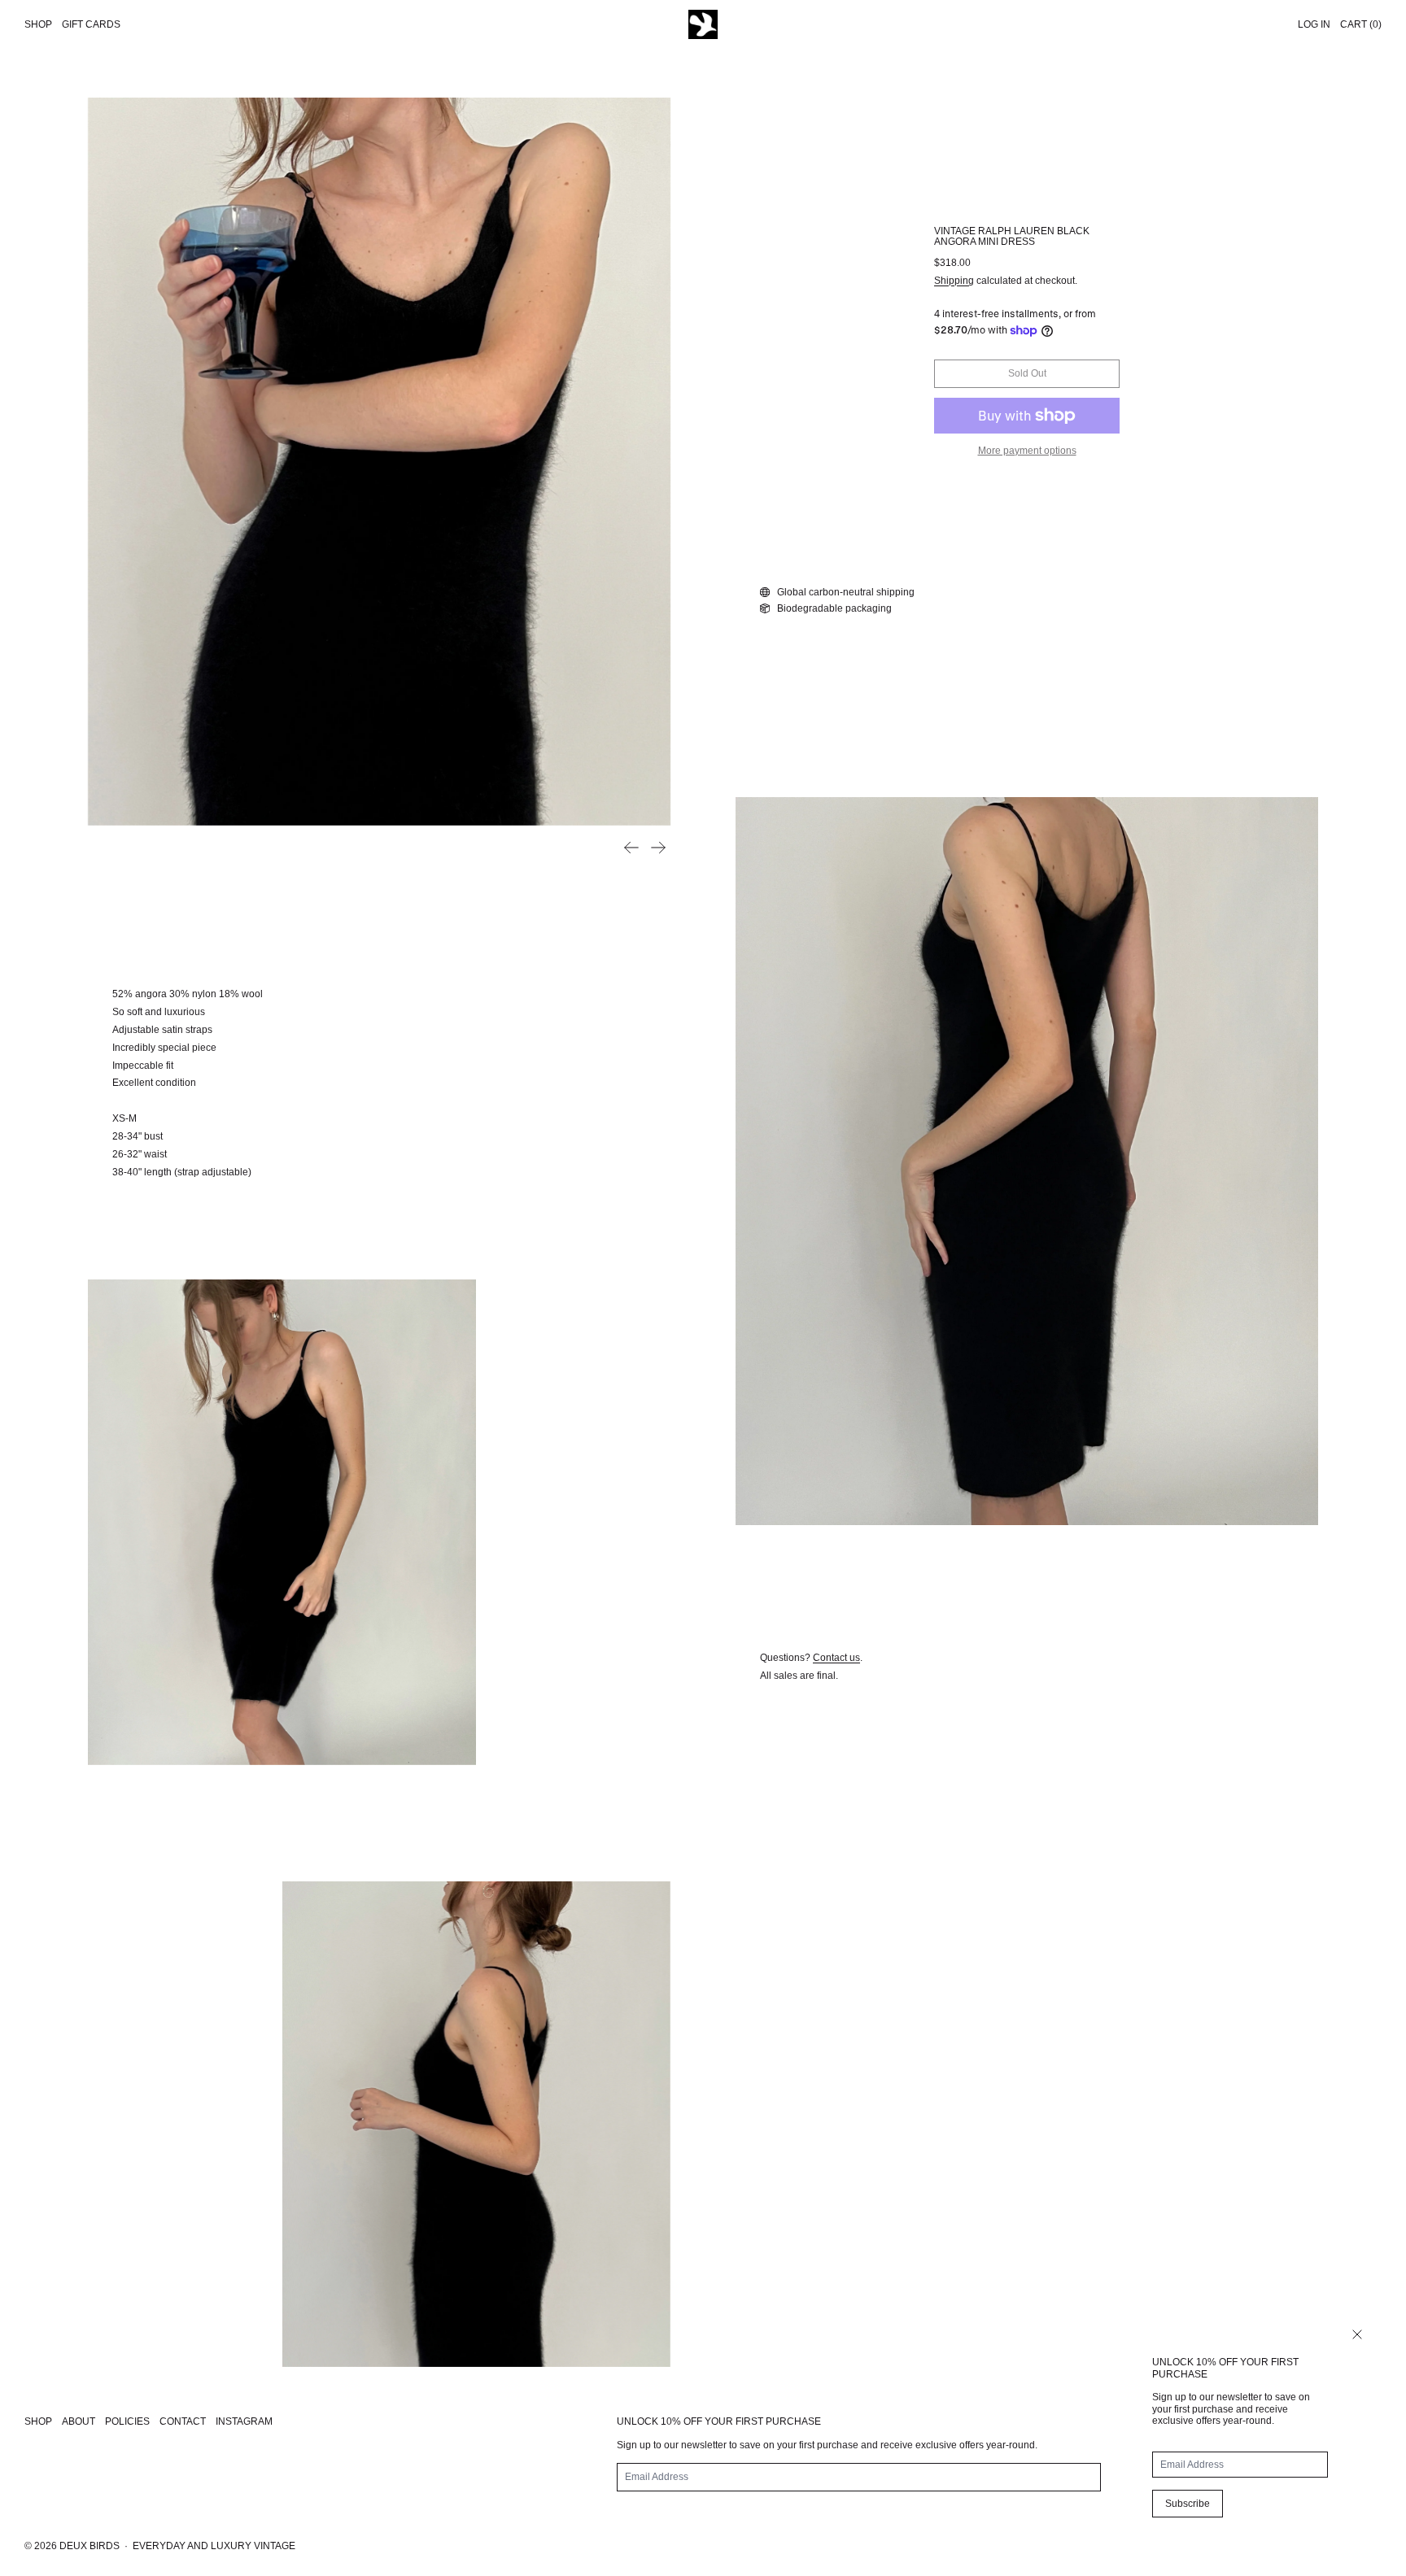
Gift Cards (91, 24)
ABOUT (79, 2421)
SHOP (38, 2421)
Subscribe (1188, 2504)
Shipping (954, 281)
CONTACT (183, 2421)
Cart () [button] (1361, 24)
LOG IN (1314, 24)
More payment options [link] (1027, 451)
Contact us (836, 1658)
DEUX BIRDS (90, 2546)
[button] (379, 462)
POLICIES (127, 2421)
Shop (38, 24)
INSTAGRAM (244, 2421)
